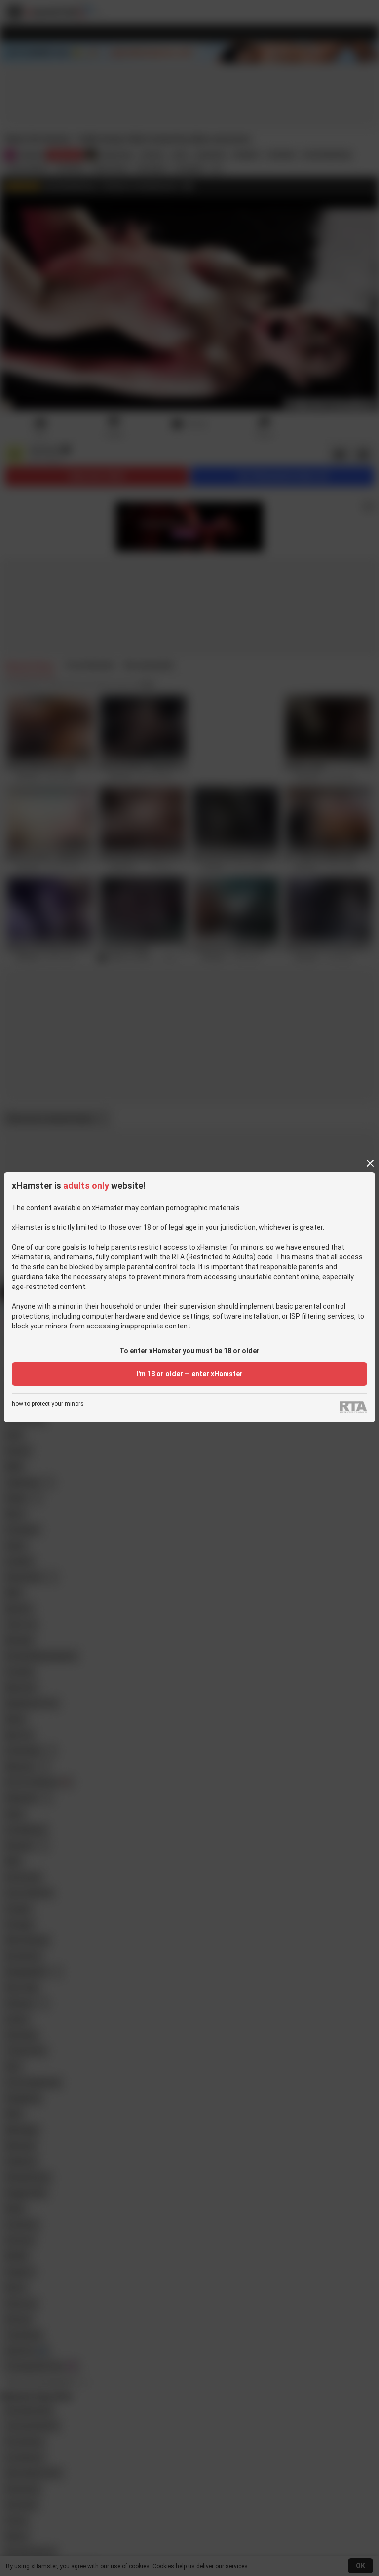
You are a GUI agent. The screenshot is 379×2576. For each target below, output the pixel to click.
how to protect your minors (48, 1404)
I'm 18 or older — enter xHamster (189, 1374)
